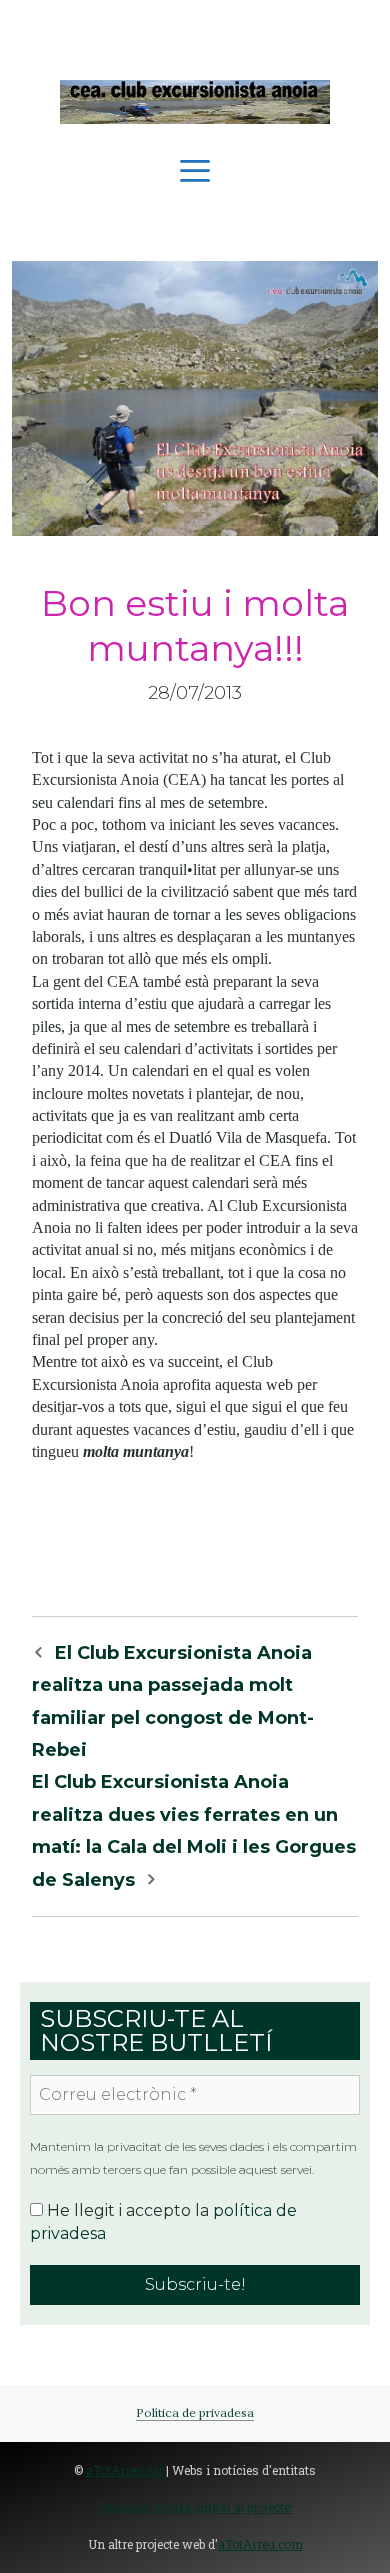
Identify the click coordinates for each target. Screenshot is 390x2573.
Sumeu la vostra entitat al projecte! (195, 2507)
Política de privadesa (195, 2412)
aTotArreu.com (260, 2544)
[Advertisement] (195, 30)
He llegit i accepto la (163, 2221)
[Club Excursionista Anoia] (195, 100)
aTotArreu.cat (124, 2470)
